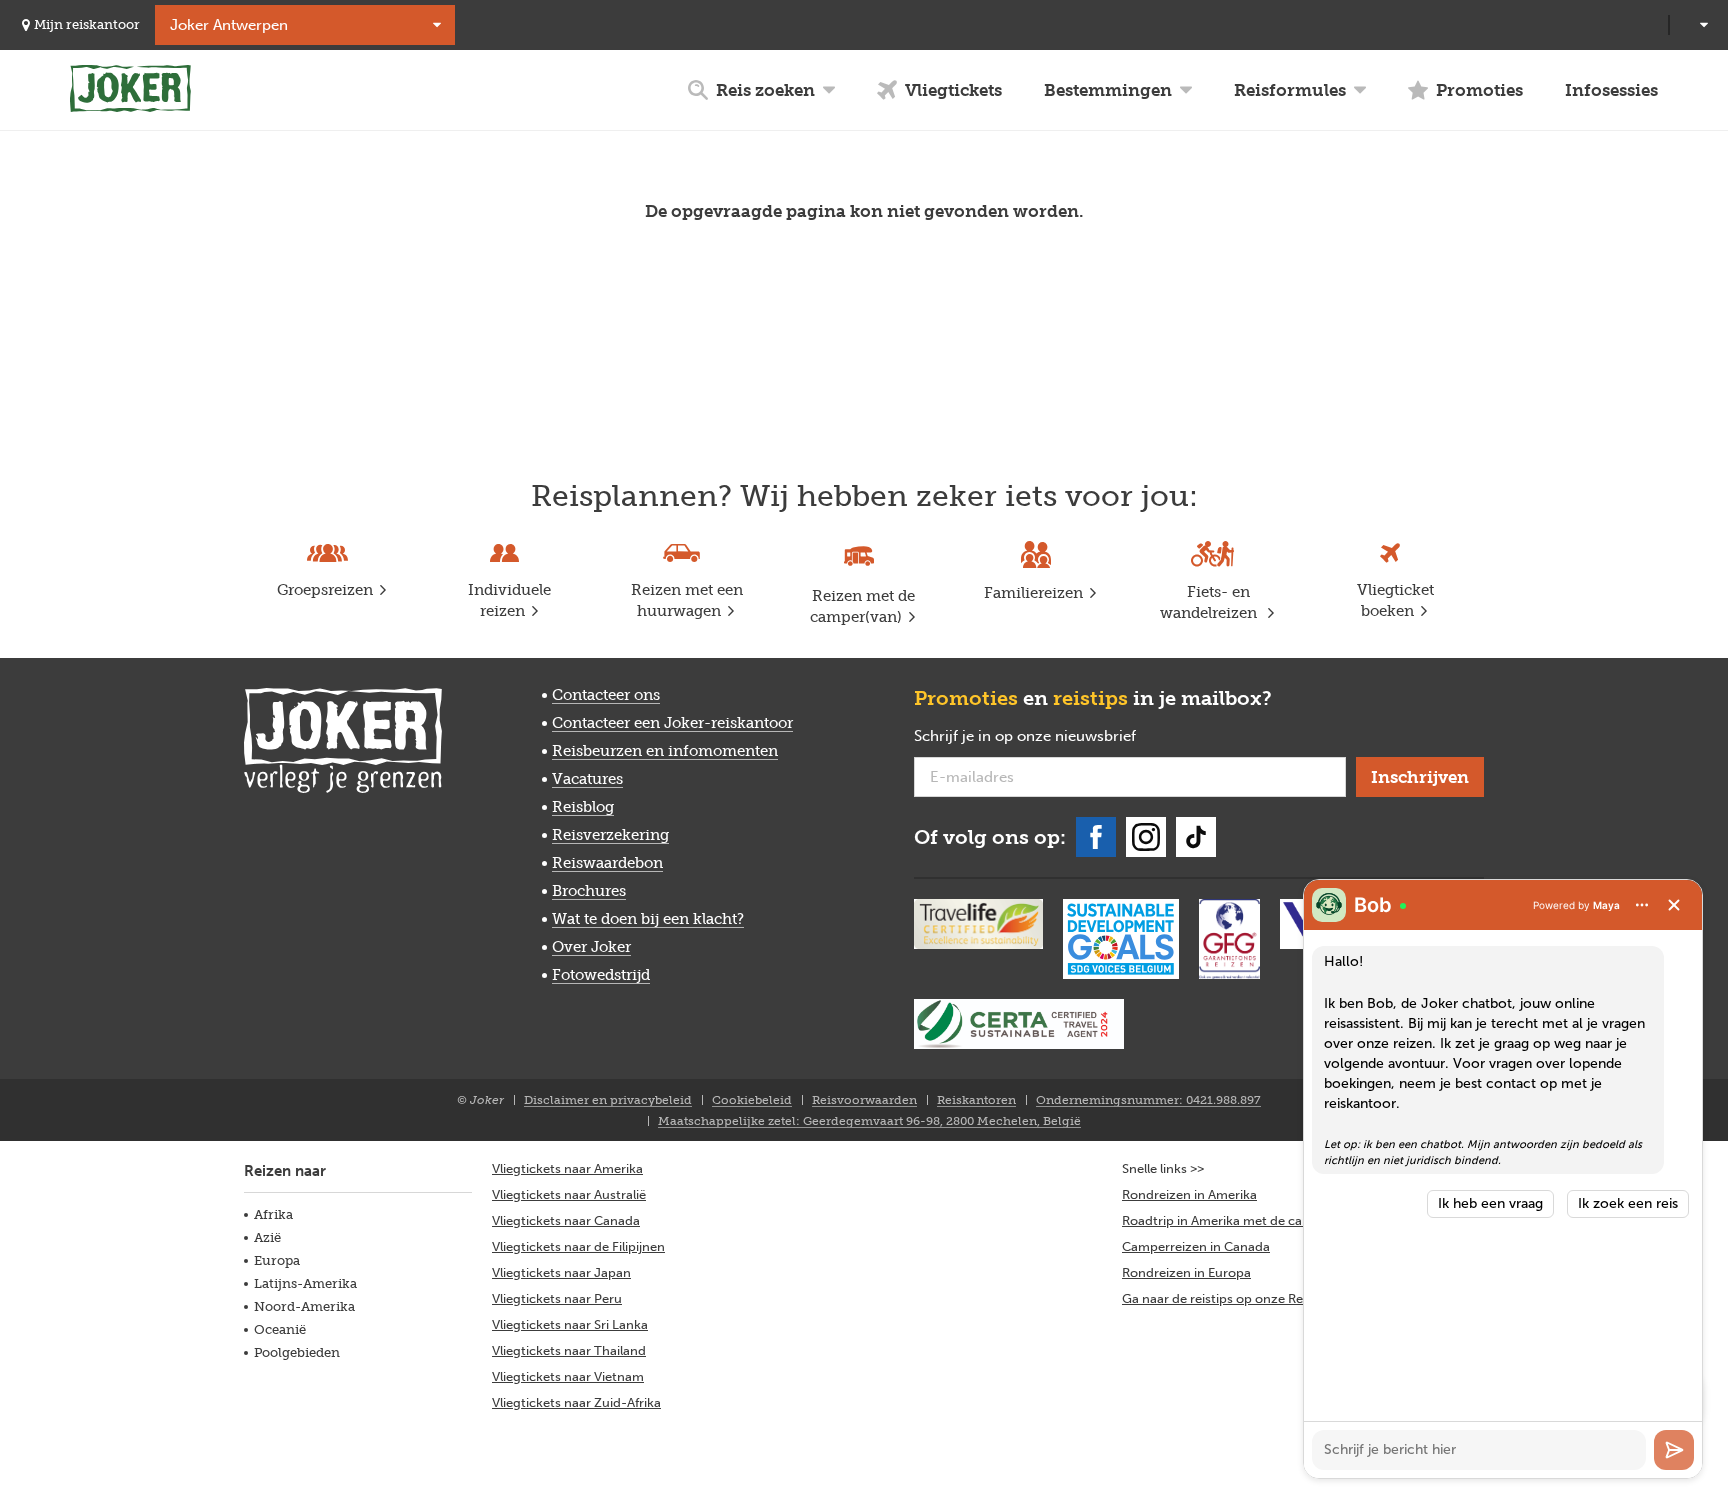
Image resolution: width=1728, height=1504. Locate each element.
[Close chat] (1674, 905)
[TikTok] (1196, 837)
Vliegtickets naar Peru (557, 1298)
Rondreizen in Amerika (1189, 1194)
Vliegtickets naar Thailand (569, 1350)
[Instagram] (1146, 837)
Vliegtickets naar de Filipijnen (578, 1246)
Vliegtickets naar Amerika (567, 1168)
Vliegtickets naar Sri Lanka (570, 1324)
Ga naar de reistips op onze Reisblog (1230, 1298)
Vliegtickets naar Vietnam (568, 1376)
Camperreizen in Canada (1196, 1246)
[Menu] (1642, 905)
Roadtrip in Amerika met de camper (1228, 1220)
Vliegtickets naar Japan (561, 1272)
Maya (1606, 905)
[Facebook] (1096, 837)
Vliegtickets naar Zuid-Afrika (576, 1402)
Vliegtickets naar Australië (569, 1194)
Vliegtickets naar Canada (566, 1220)
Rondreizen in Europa (1186, 1272)
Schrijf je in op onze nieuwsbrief (1057, 737)
